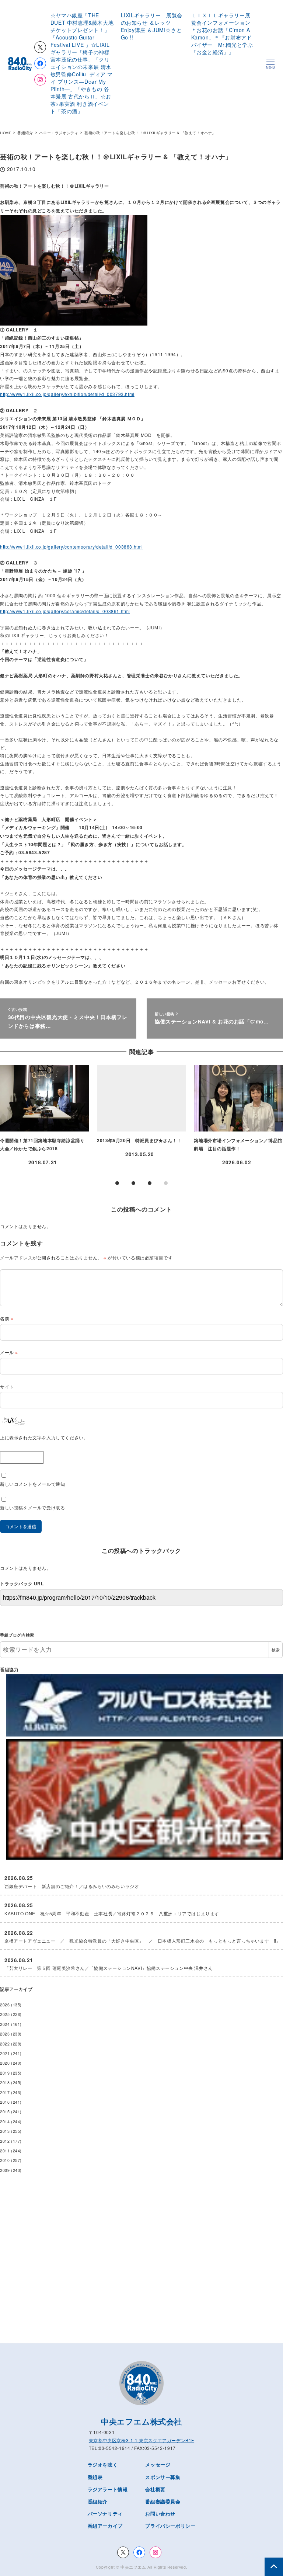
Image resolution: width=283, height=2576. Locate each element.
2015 (5, 2112)
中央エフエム (133, 2567)
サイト (7, 1386)
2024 (5, 2024)
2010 (5, 2160)
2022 (5, 2044)
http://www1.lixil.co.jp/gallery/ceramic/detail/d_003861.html (65, 611)
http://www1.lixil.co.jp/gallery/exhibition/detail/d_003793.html (67, 394)
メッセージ (158, 2464)
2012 (5, 2141)
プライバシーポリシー (170, 2526)
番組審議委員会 (163, 2501)
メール (9, 1352)
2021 (5, 2053)
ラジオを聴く (103, 2464)
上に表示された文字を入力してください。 (44, 1437)
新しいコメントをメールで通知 (32, 1484)
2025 (5, 2014)
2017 (5, 2092)
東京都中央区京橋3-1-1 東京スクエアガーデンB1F (141, 2440)
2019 (5, 2073)
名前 (7, 1318)
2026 (5, 2005)
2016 (5, 2102)
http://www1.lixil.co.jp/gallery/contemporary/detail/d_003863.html (71, 547)
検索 (276, 1650)
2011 (5, 2151)
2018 (5, 2083)
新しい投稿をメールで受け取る (32, 1507)
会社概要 (155, 2489)
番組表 (95, 2477)
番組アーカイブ (105, 2526)
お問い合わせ (160, 2514)
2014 (5, 2122)
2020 (5, 2063)
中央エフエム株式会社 (141, 2421)
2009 (5, 2170)
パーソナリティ (105, 2514)
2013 (5, 2131)
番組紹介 (98, 2501)
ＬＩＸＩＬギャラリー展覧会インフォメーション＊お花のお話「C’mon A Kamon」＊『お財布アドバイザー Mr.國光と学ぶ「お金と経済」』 (222, 34)
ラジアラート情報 (108, 2489)
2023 (5, 2034)
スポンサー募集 (163, 2477)
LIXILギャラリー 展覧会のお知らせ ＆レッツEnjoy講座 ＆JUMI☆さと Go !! (154, 26)
